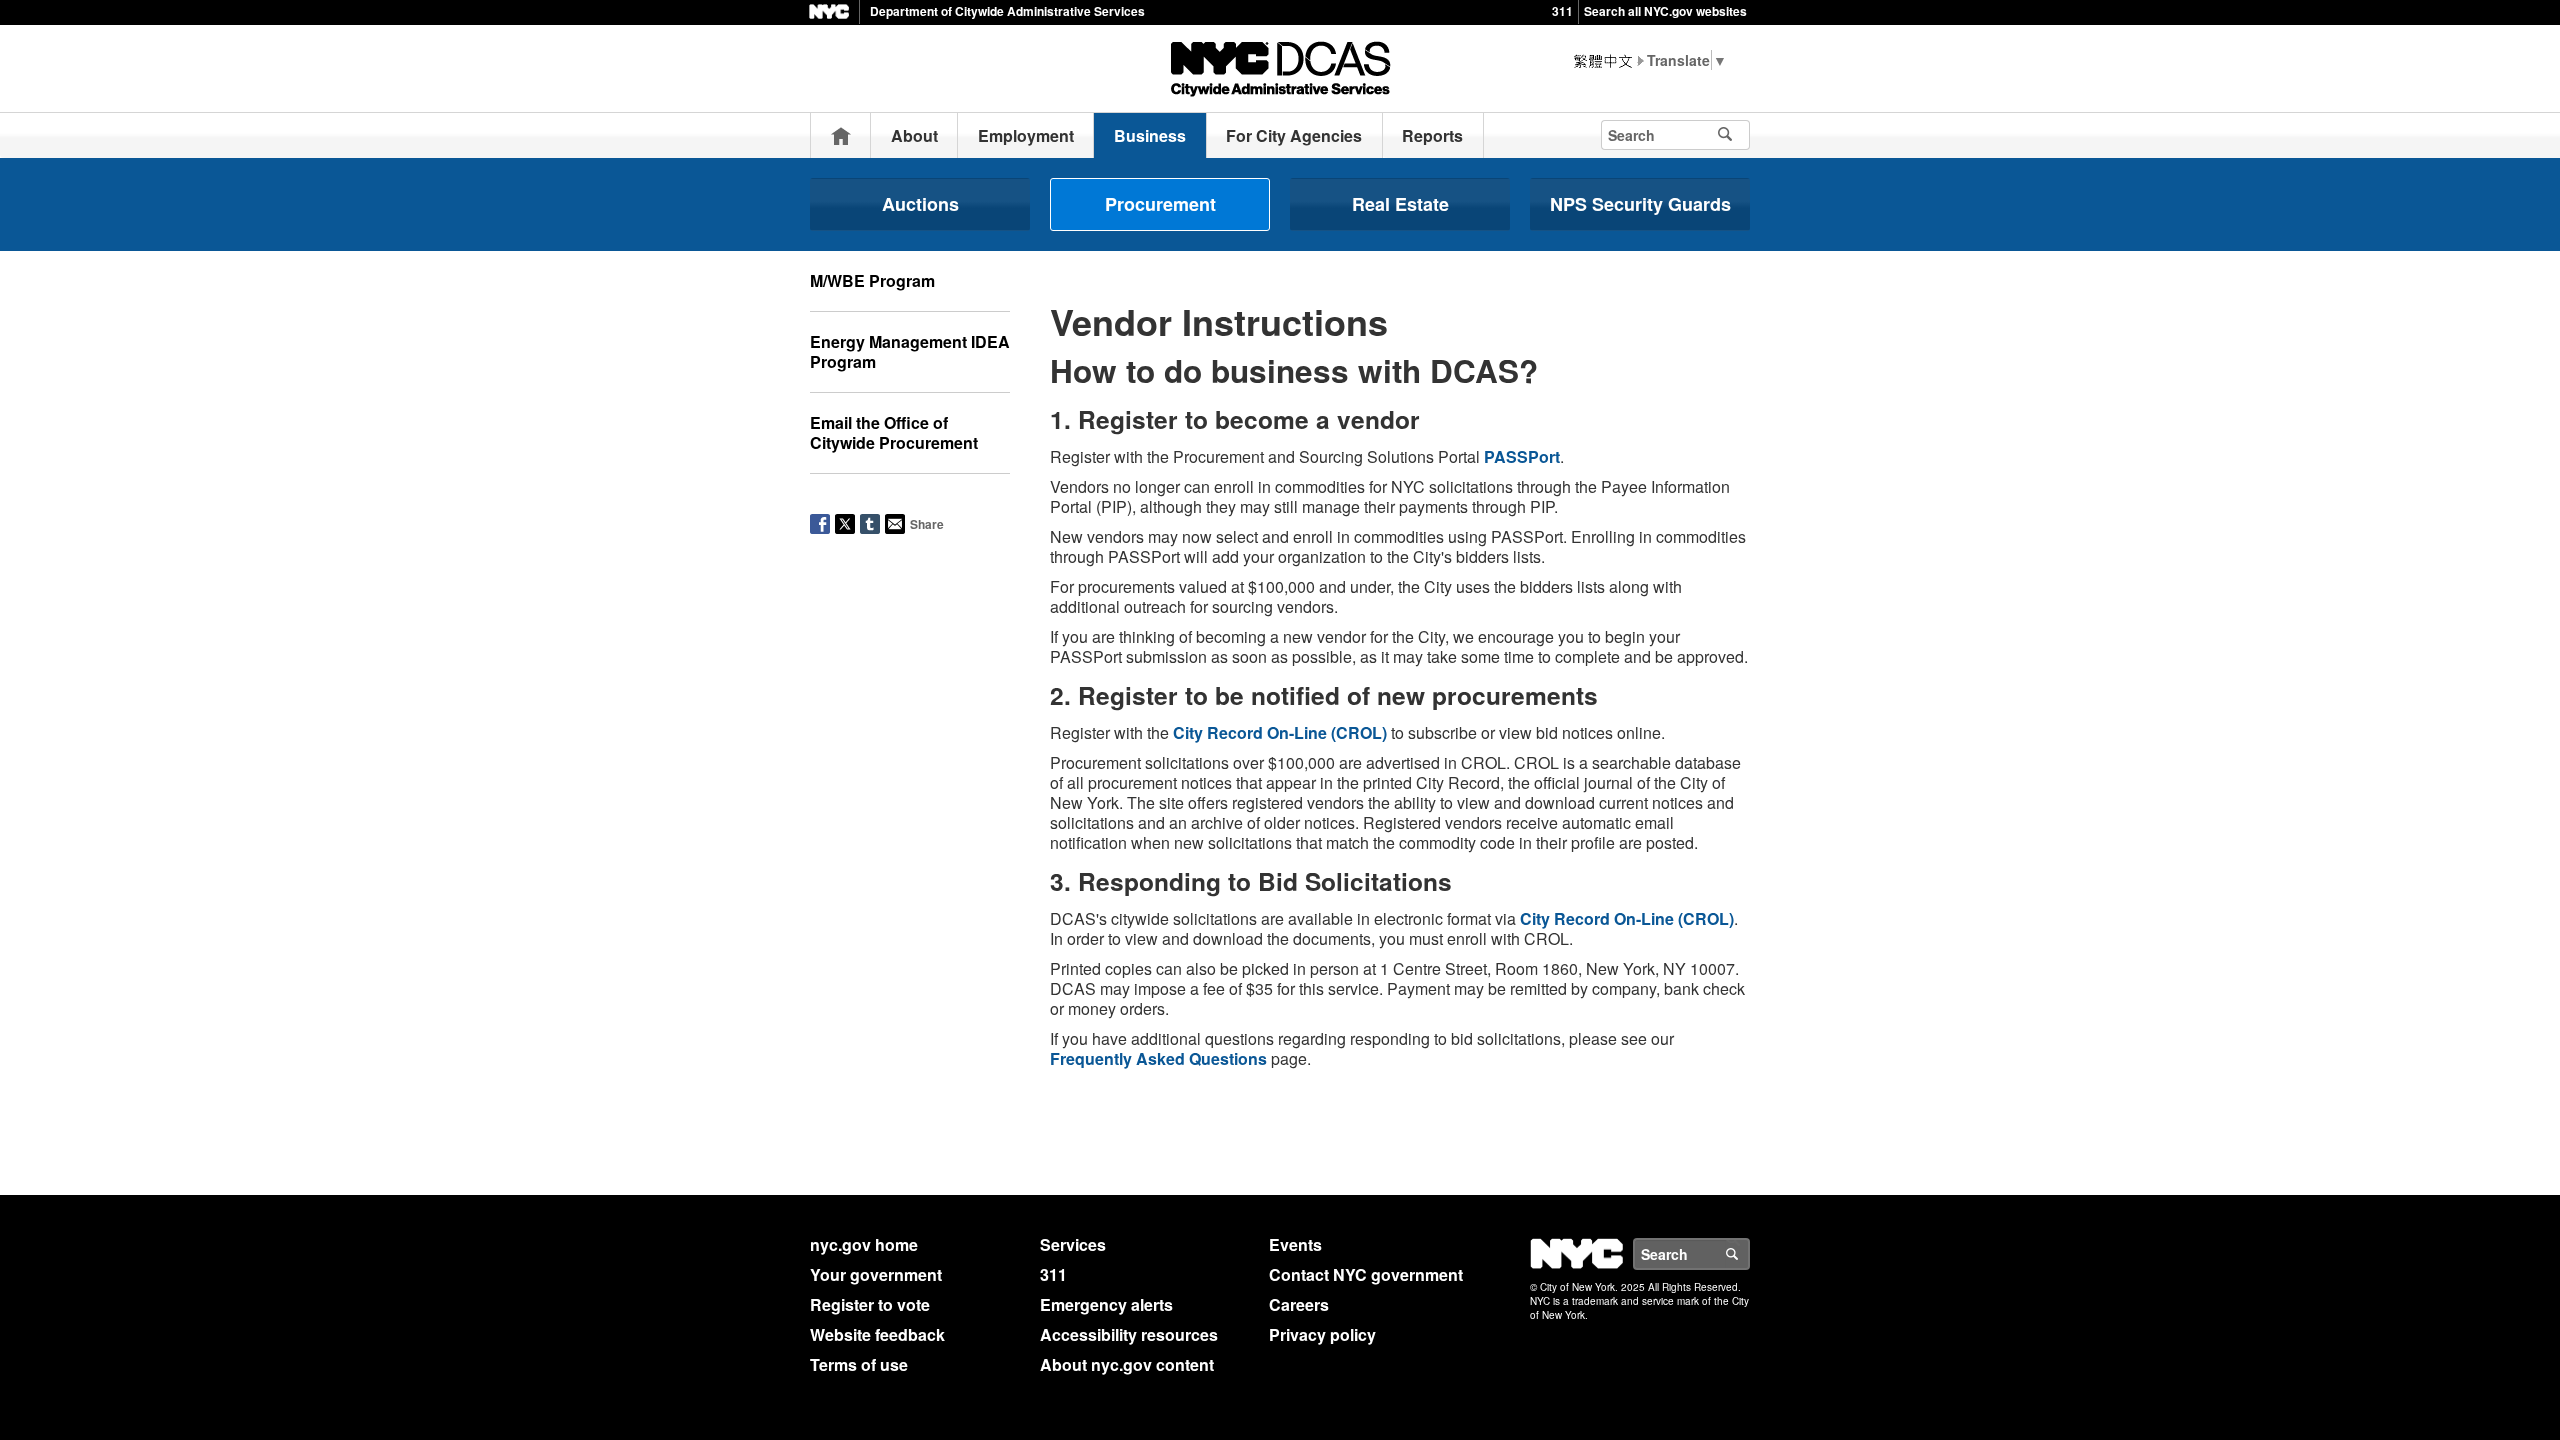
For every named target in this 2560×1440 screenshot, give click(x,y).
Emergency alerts (1106, 1304)
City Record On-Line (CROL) (1280, 732)
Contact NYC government (1366, 1274)
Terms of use (859, 1364)
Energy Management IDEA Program (910, 351)
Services (1073, 1244)
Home (841, 135)
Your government (876, 1274)
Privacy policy (1322, 1334)
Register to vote (870, 1304)
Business (1150, 135)
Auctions (920, 204)
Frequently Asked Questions (1158, 1058)
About (914, 135)
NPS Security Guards (1640, 204)
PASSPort (1522, 456)
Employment (1026, 135)
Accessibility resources (1129, 1334)
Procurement (1160, 204)
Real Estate (1400, 204)
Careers (1299, 1304)
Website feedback (877, 1334)
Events (1295, 1244)
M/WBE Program (872, 280)
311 (1562, 11)
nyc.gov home (864, 1244)
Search (1749, 1254)
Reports (1432, 135)
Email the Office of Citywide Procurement (894, 432)
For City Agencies (1294, 135)
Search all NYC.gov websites (1665, 11)
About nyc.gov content (1127, 1364)
